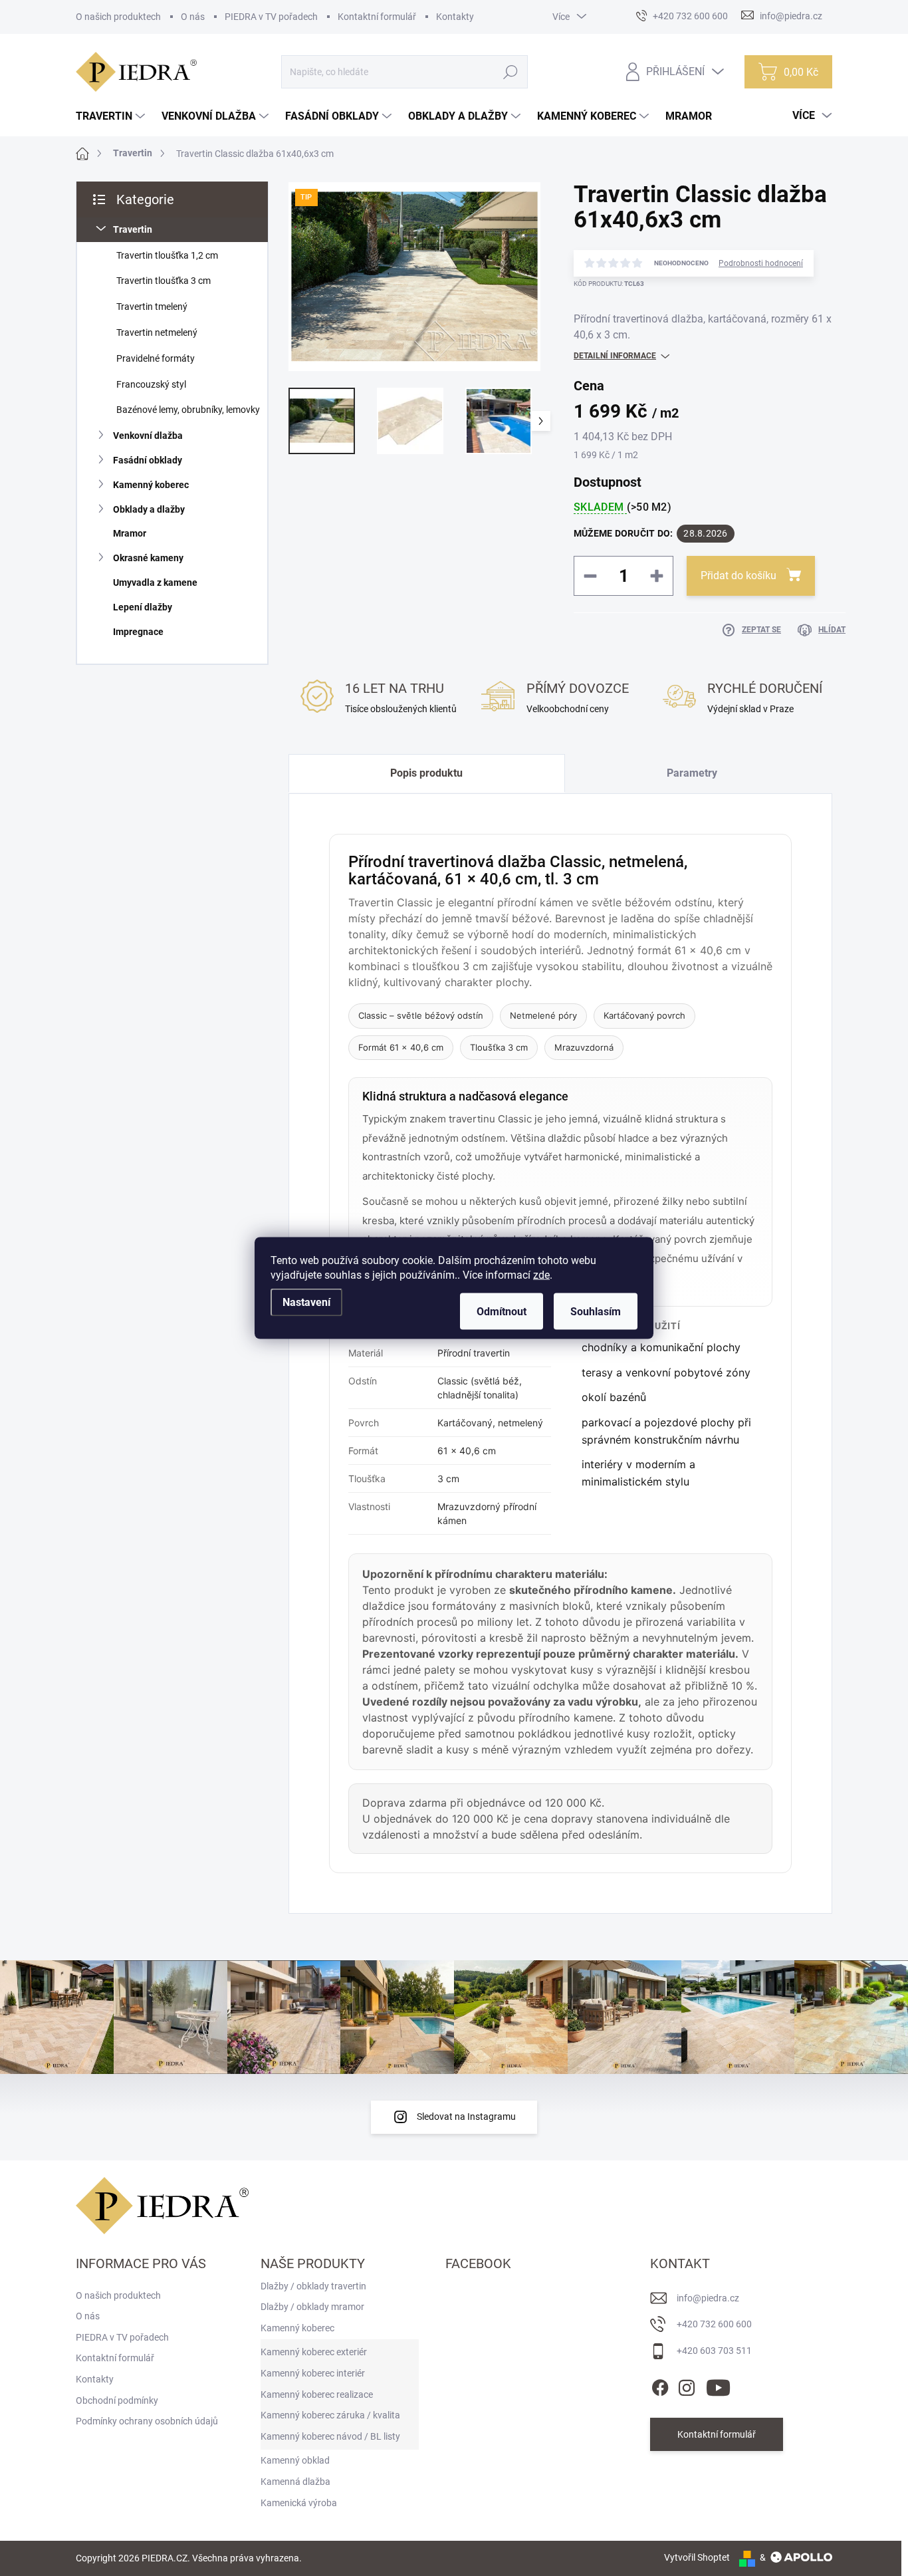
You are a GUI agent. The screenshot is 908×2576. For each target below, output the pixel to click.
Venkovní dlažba (148, 436)
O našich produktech (118, 17)
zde (541, 1275)
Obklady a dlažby (149, 509)
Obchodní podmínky (117, 2400)
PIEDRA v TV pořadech (271, 17)
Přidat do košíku (738, 576)
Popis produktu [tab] (426, 773)
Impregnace (138, 632)
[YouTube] (718, 2385)
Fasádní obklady (148, 460)
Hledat (511, 72)
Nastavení (306, 1302)
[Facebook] (660, 2385)
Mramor (130, 533)
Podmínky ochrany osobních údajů (147, 2421)
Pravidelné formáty (156, 358)
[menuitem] (112, 116)
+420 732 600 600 (714, 2324)
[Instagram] (687, 2385)
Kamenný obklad (295, 2460)
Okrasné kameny (148, 558)
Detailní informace (615, 356)
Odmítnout (502, 1312)
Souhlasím (596, 1312)
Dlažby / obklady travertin (313, 2286)
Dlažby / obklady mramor (312, 2307)
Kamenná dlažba (295, 2482)
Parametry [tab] (692, 773)
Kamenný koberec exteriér (314, 2352)
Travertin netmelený (157, 332)
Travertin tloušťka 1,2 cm (167, 255)
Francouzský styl (151, 384)
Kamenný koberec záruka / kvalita (330, 2415)
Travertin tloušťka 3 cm (164, 281)
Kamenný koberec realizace (317, 2394)
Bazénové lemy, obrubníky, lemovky (188, 410)
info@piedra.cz (708, 2298)
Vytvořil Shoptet (697, 2557)
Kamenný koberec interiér (313, 2373)
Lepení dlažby (143, 607)
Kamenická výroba (299, 2503)
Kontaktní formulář (377, 17)
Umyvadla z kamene (155, 582)
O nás (193, 17)
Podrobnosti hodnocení (761, 263)
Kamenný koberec (151, 485)
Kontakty (455, 17)
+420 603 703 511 (714, 2351)
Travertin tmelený (152, 307)
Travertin (133, 229)
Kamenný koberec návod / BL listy (330, 2436)
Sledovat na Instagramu (466, 2117)
